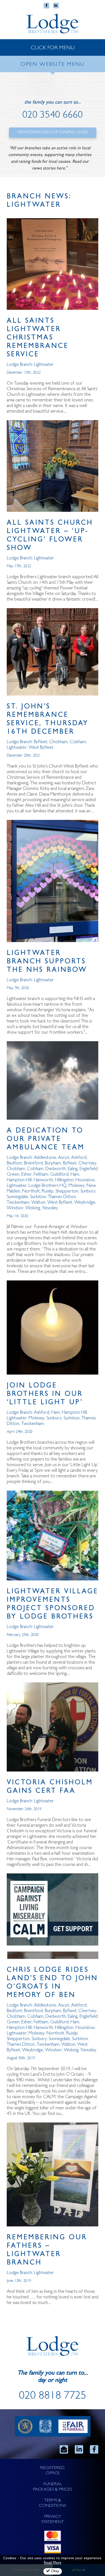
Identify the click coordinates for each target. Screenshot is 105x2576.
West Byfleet (41, 748)
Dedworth (56, 1169)
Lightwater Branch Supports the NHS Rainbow (47, 962)
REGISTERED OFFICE (53, 2471)
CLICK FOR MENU (53, 48)
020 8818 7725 (53, 2397)
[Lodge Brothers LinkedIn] (79, 2449)
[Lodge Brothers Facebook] (94, 2449)
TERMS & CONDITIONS (53, 2503)
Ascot (64, 1158)
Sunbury (88, 1191)
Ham (75, 1175)
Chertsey (87, 1163)
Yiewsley (50, 1208)
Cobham (78, 742)
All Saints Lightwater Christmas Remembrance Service (38, 338)
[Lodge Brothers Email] (64, 2449)
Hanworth (43, 1180)
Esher (26, 1175)
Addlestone (45, 1158)
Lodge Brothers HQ (48, 1186)
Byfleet (41, 742)
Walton (38, 1203)
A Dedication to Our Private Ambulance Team (46, 1140)
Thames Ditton (62, 1197)
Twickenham (18, 1203)
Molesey (77, 1186)
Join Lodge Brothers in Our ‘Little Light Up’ (45, 1395)
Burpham (53, 1163)
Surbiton (38, 1197)
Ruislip (48, 1191)
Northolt (31, 1191)
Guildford (59, 1175)
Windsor (15, 1208)
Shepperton (67, 1191)
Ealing (73, 1169)
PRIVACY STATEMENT (53, 2520)
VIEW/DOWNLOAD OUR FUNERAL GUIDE (53, 132)
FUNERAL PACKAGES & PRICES (53, 2487)
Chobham (59, 742)
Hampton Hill (19, 1180)
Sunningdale (17, 1197)
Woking (33, 1208)
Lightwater (44, 365)
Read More (53, 2563)
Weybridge (85, 1203)
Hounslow (85, 1180)
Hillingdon (64, 1180)
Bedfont (14, 1163)
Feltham (41, 1175)
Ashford (79, 1158)
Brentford (33, 1163)
